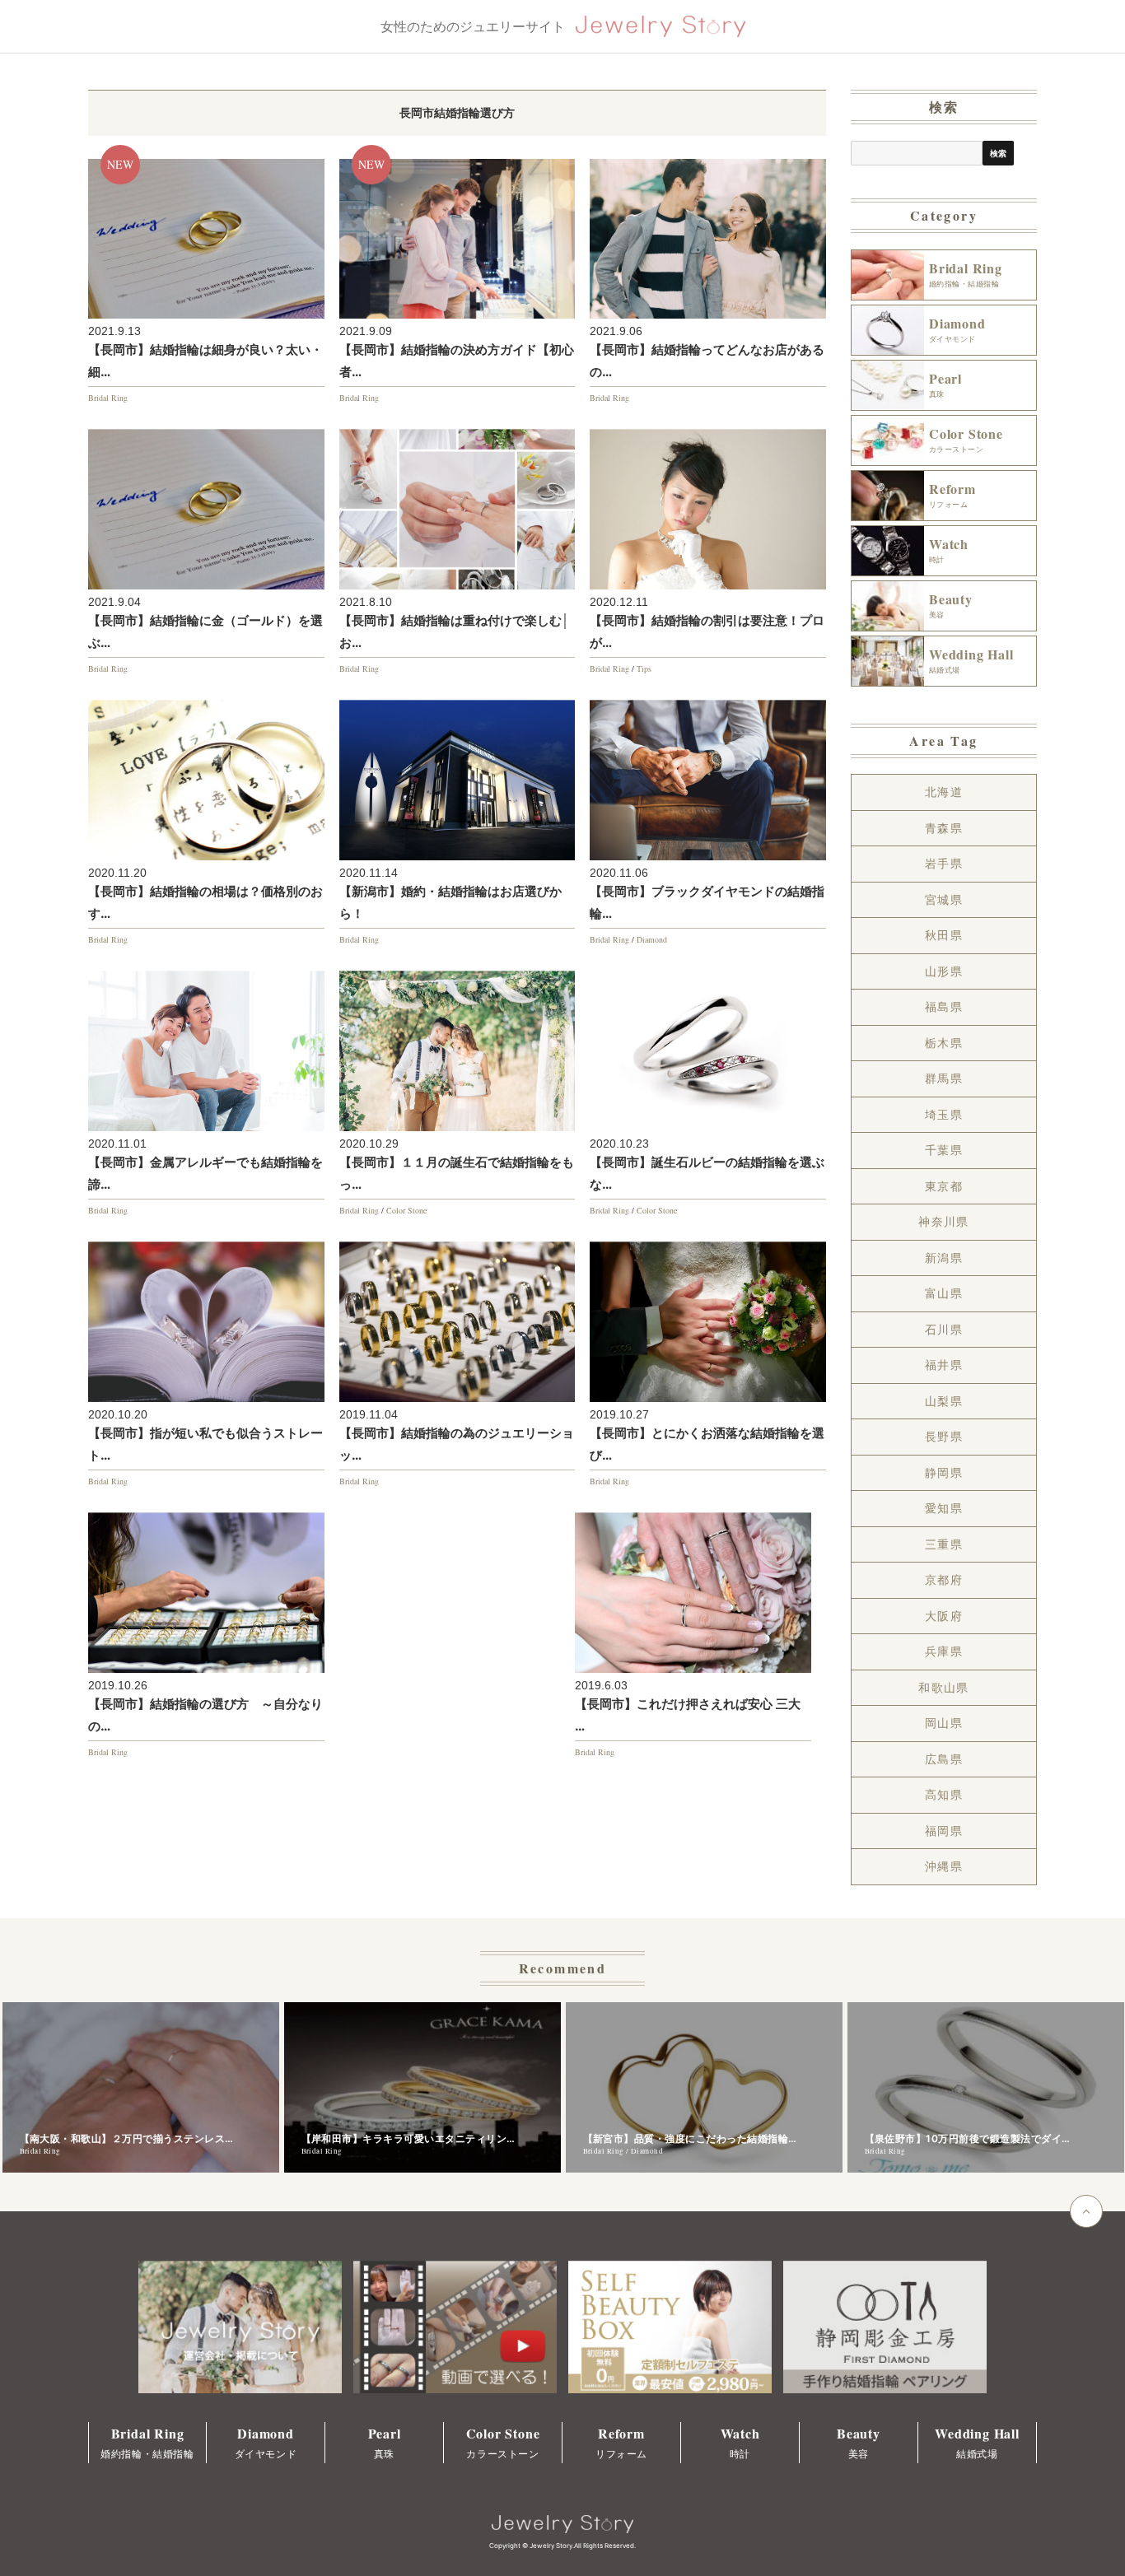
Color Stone (406, 1210)
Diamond (652, 939)
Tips (644, 668)
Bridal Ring (108, 398)
